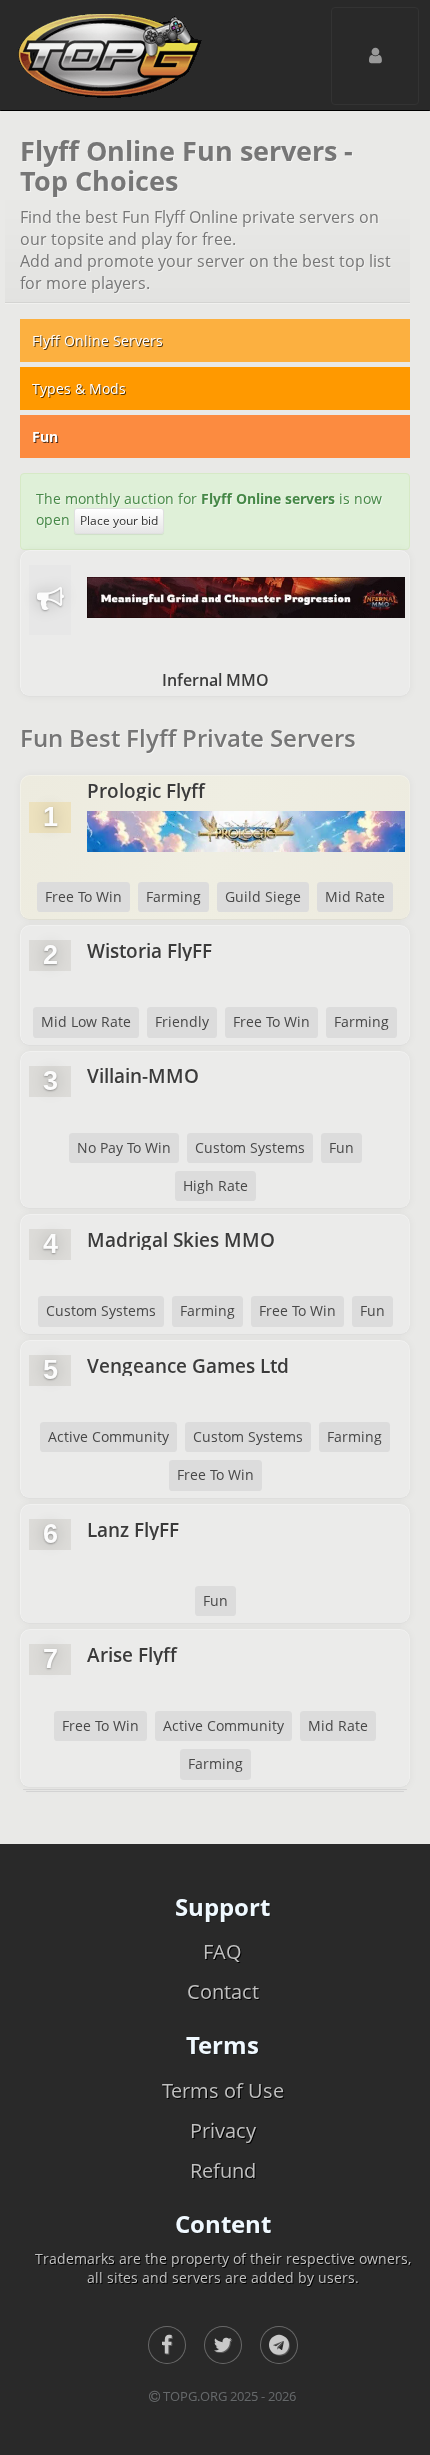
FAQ (222, 1951)
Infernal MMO (215, 680)
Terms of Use (223, 2090)
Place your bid (119, 520)
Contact (223, 1991)
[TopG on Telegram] (279, 2345)
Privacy (223, 2130)
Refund (223, 2170)
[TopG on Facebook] (167, 2345)
